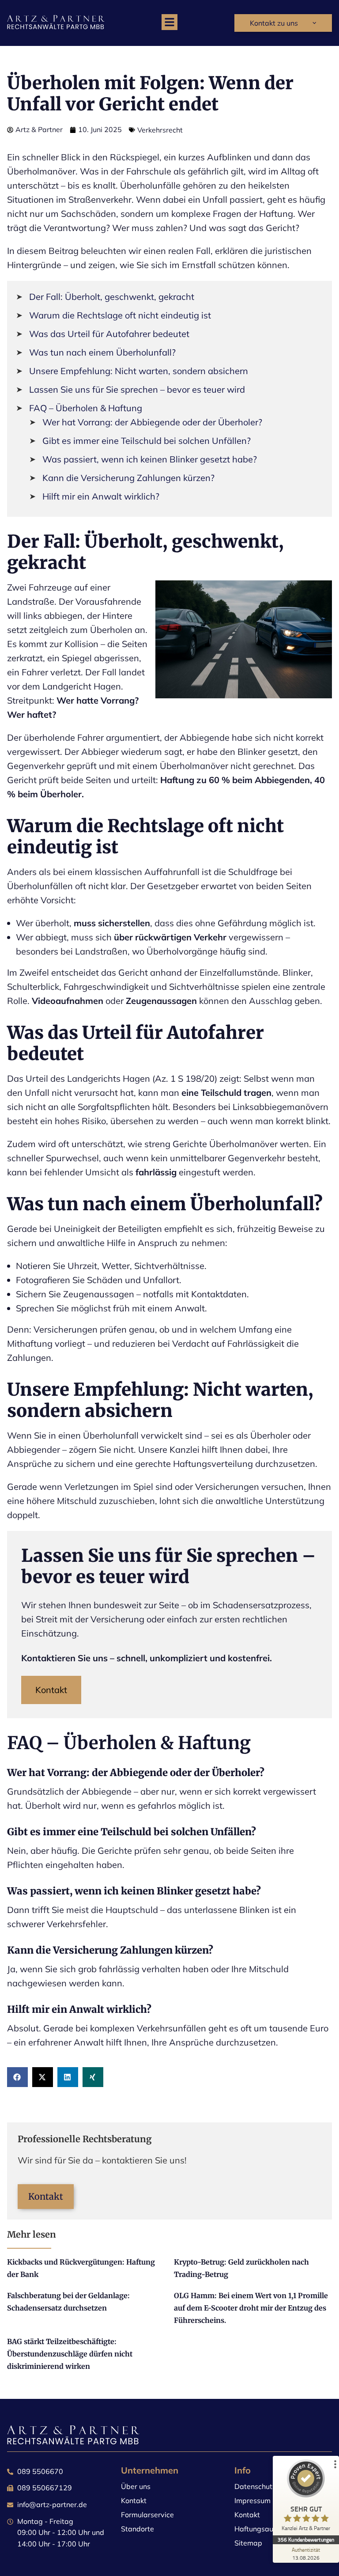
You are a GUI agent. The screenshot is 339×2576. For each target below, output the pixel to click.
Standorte (137, 2529)
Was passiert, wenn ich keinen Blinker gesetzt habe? (150, 459)
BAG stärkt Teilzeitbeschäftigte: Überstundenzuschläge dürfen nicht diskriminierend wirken (70, 2354)
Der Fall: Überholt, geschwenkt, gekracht (112, 297)
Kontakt (51, 1690)
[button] (169, 22)
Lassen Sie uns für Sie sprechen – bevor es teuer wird (137, 389)
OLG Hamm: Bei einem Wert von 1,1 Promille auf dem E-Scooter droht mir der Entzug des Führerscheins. (251, 2308)
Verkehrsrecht (160, 130)
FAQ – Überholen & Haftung (86, 408)
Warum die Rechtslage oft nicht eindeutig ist (120, 315)
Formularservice (147, 2515)
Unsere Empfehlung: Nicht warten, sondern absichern (139, 371)
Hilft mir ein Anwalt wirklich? (101, 496)
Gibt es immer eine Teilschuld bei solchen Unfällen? (147, 441)
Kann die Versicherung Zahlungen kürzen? (128, 478)
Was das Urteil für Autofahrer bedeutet (109, 334)
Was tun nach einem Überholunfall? (102, 352)
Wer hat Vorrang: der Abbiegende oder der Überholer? (152, 422)
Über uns (136, 2486)
